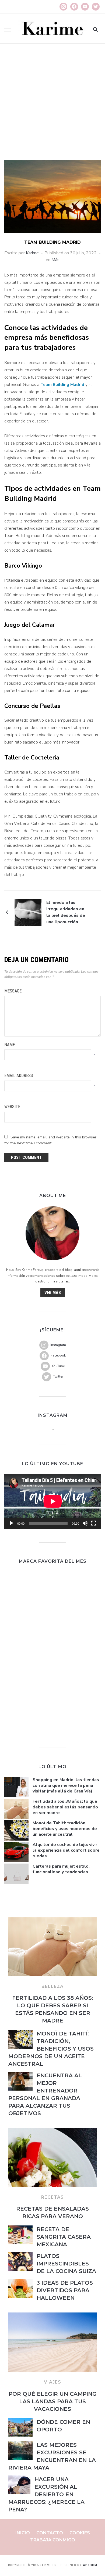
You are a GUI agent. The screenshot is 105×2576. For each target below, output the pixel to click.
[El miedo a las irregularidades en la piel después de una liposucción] (28, 912)
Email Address (19, 1076)
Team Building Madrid (62, 385)
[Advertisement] (52, 105)
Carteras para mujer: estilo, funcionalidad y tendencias (61, 1869)
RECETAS (52, 2197)
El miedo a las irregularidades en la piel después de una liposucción (66, 912)
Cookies (80, 2533)
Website (12, 1107)
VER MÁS (53, 1293)
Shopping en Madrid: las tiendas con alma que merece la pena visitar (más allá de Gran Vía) (66, 1785)
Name (10, 1045)
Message (13, 991)
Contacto (50, 2533)
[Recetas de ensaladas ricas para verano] (52, 2131)
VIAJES (52, 2382)
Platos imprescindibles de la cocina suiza (66, 2264)
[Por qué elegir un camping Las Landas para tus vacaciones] (52, 2316)
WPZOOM (90, 2565)
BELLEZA (52, 1986)
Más (55, 260)
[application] (53, 1501)
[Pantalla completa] (94, 1523)
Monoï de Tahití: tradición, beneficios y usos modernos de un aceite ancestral (65, 1829)
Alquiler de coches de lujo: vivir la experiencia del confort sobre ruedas (66, 1850)
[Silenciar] (85, 1523)
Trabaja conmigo (53, 2540)
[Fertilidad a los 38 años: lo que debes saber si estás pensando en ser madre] (52, 1920)
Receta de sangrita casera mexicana (64, 2237)
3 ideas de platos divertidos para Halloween (65, 2290)
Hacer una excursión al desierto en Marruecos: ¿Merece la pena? (46, 2494)
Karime (32, 253)
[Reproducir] (11, 1523)
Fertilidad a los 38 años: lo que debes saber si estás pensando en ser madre (65, 1807)
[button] (8, 30)
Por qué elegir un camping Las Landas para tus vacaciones (53, 2401)
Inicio (23, 2533)
